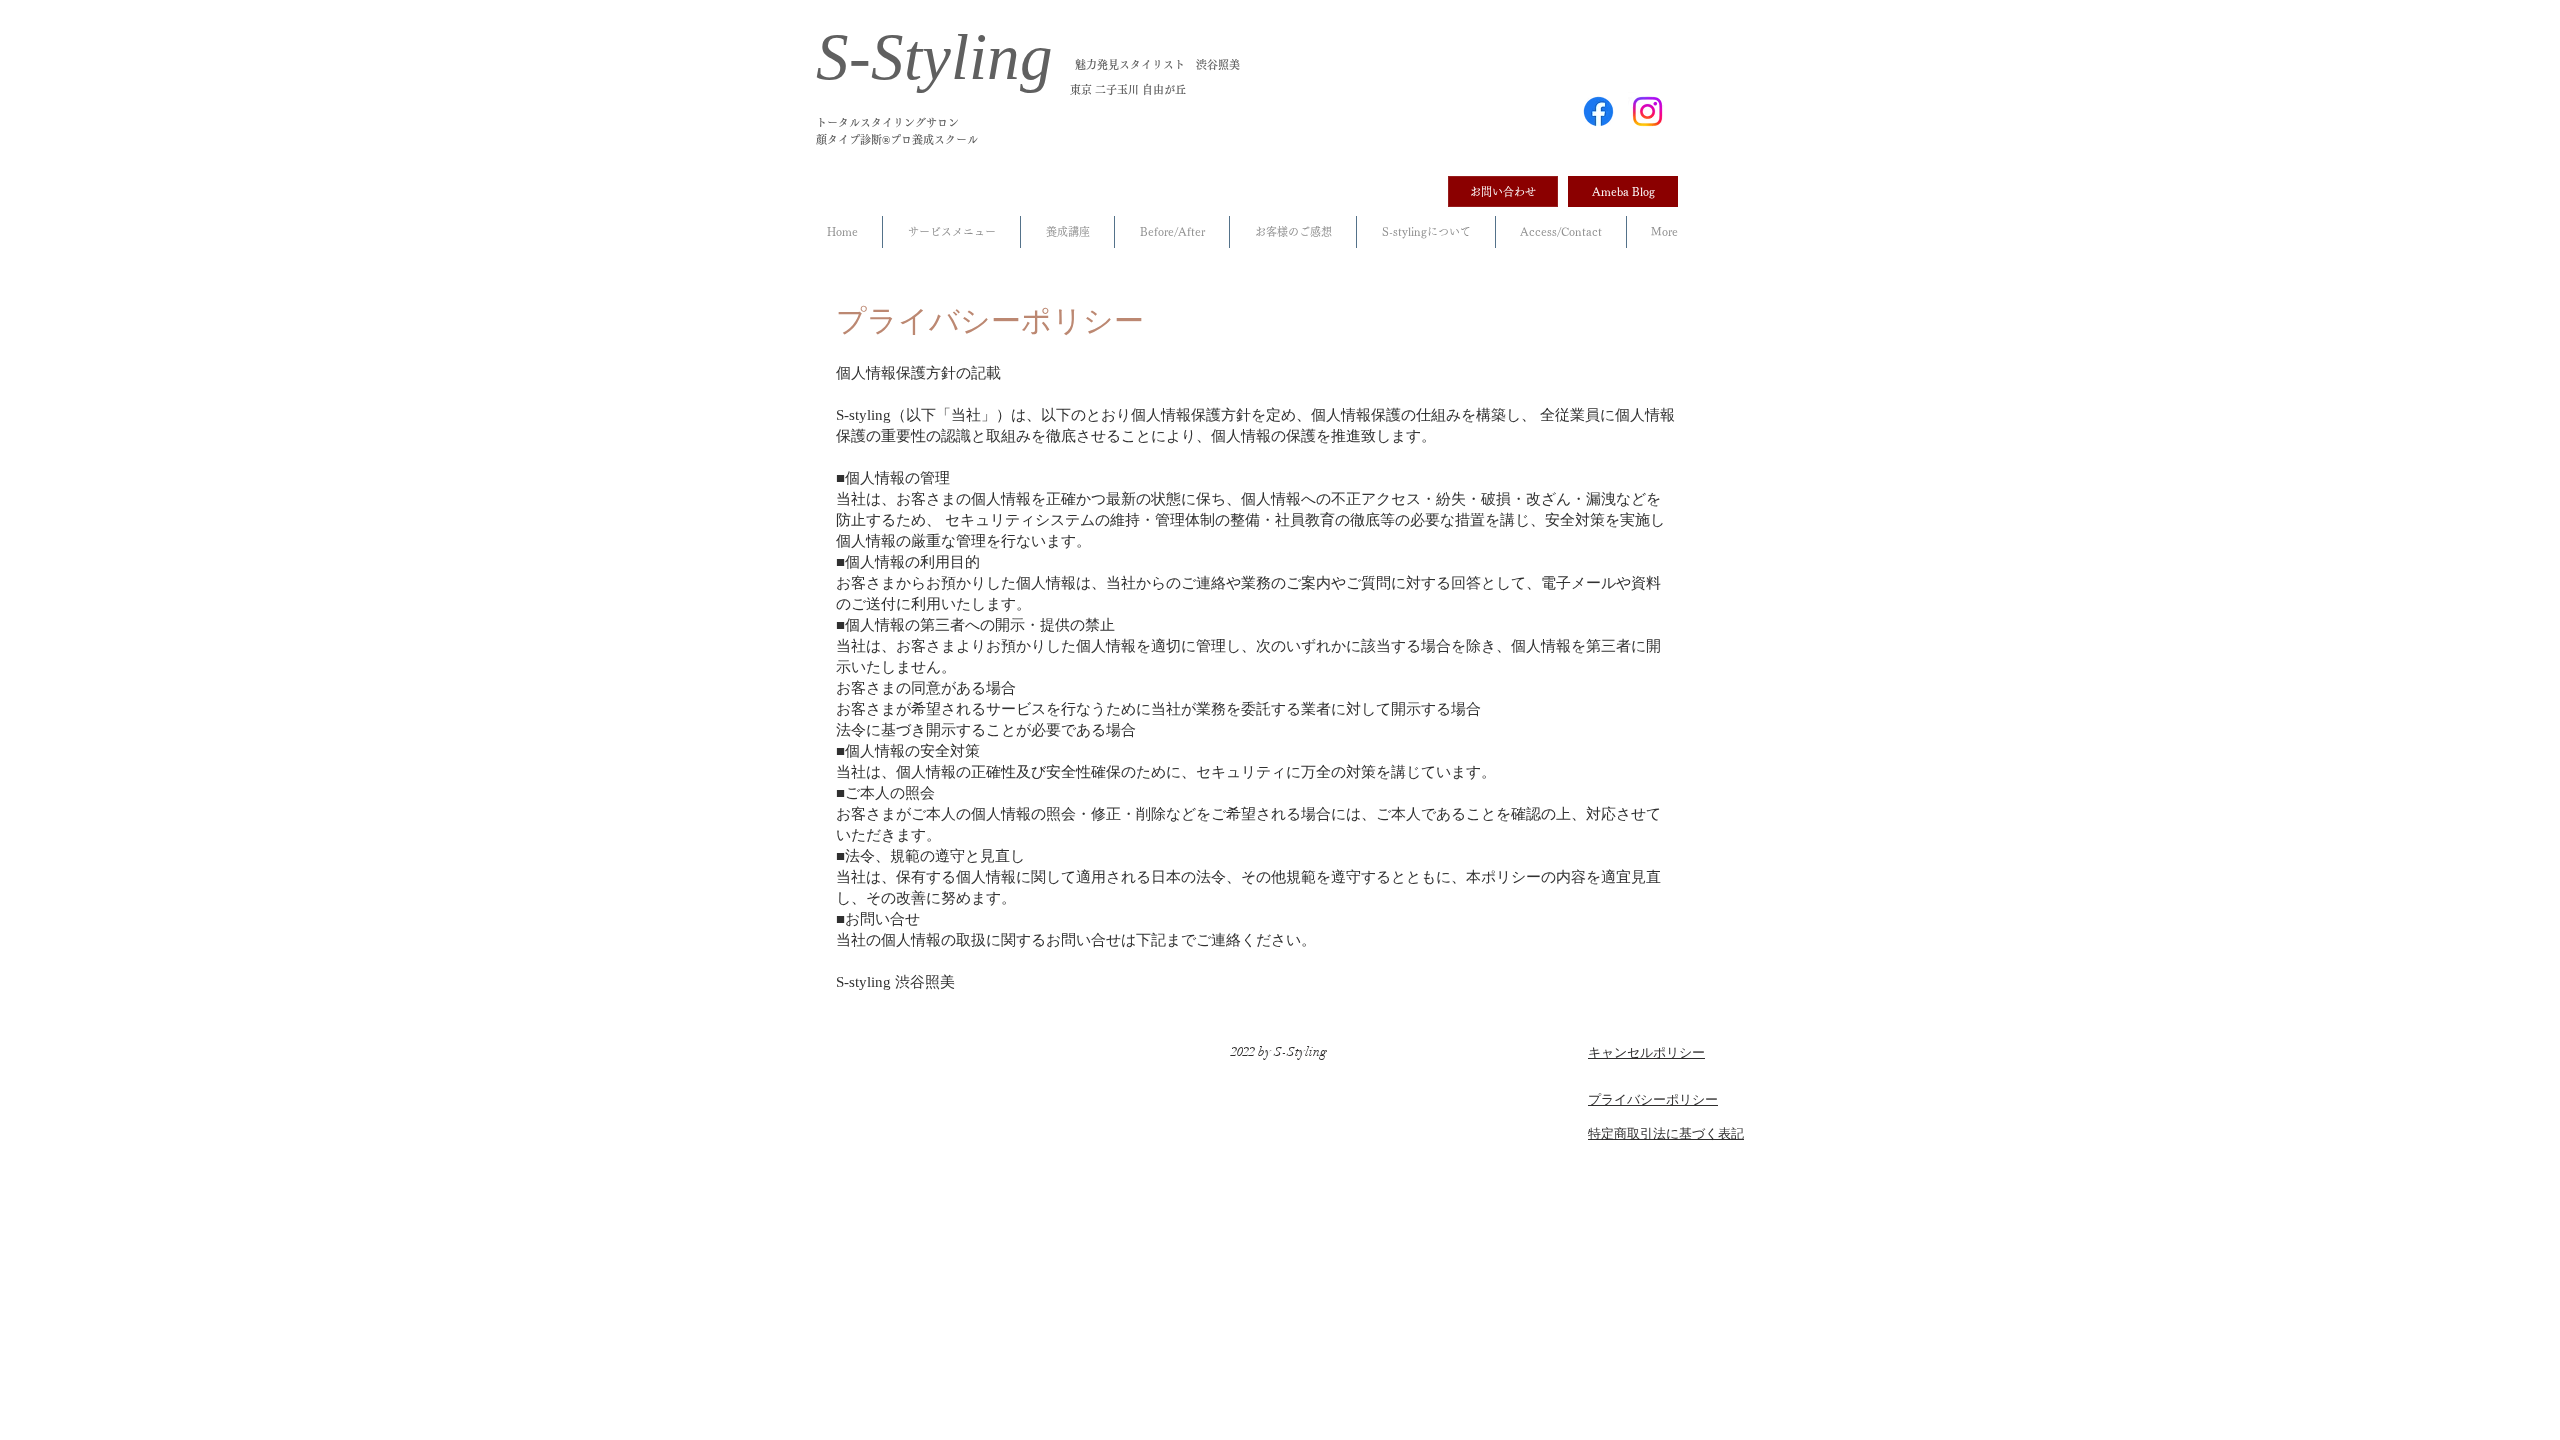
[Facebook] (1598, 111)
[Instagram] (1647, 111)
